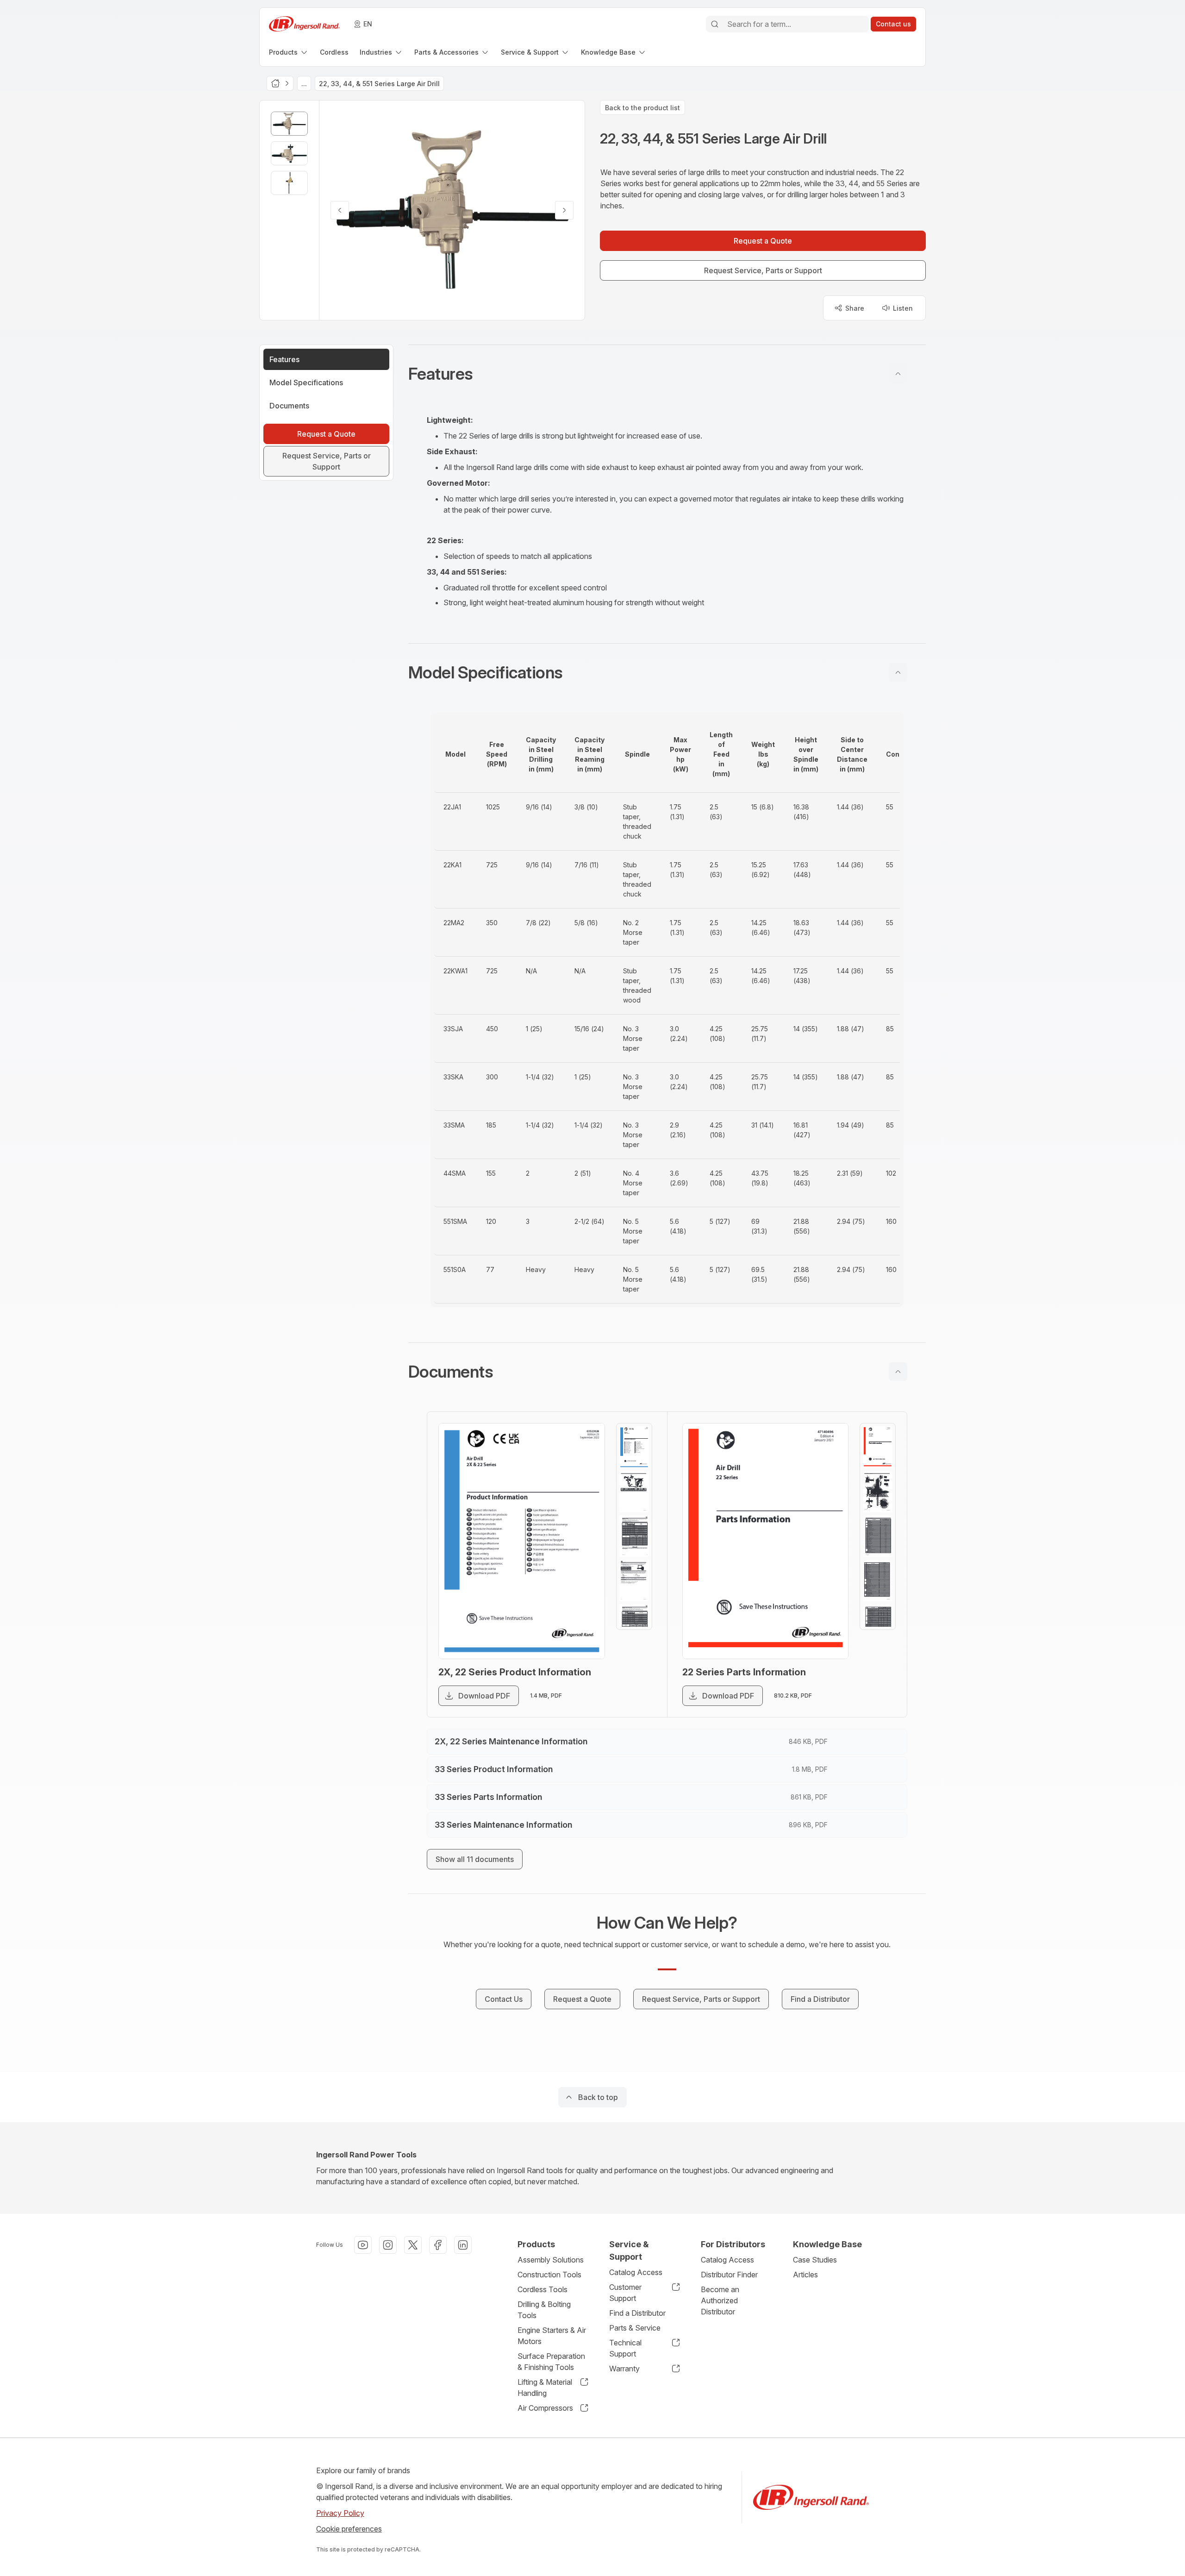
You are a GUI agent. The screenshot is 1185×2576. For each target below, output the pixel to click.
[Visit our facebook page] (438, 2245)
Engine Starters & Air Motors (552, 2336)
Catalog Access (636, 2272)
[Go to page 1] (634, 1447)
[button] (667, 374)
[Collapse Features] (898, 374)
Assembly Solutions (551, 2260)
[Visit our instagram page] (388, 2245)
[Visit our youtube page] (363, 2245)
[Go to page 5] (634, 1625)
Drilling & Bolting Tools (544, 2310)
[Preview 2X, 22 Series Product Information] (522, 1541)
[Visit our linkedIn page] (463, 2245)
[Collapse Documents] (898, 1372)
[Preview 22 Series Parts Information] (766, 1541)
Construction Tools (549, 2275)
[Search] (715, 24)
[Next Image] (564, 210)
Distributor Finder (729, 2275)
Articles (805, 2275)
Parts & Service (635, 2328)
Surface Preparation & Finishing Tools (551, 2362)
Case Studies (815, 2260)
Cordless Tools (543, 2289)
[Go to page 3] (634, 1536)
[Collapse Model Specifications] (898, 672)
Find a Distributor (637, 2313)
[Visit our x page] (413, 2245)
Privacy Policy (340, 2513)
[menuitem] (289, 52)
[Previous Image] (340, 210)
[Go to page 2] (634, 1492)
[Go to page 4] (634, 1580)
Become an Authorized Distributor (720, 2300)
